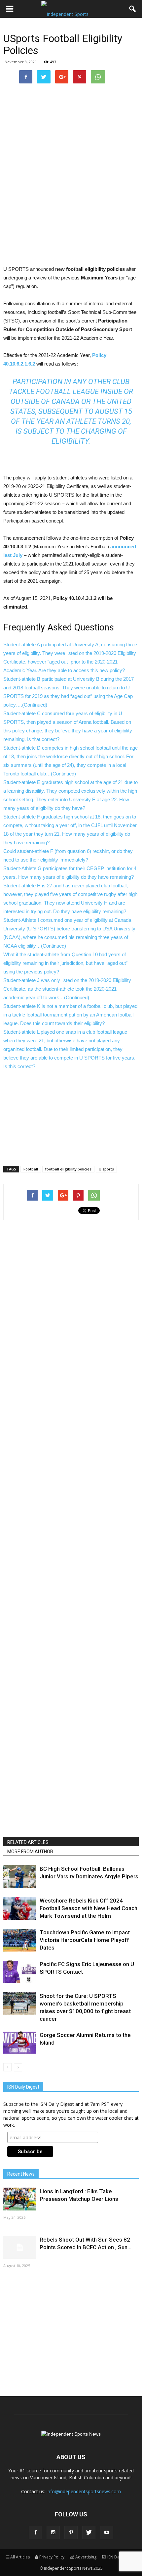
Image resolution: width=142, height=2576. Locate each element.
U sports (106, 1169)
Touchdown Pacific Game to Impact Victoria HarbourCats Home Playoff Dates (85, 1940)
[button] (133, 9)
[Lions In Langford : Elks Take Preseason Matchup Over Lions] (20, 2199)
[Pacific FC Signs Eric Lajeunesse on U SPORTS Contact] (20, 1972)
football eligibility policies (68, 1169)
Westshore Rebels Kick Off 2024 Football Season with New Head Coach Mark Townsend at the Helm (89, 1908)
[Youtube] (107, 2533)
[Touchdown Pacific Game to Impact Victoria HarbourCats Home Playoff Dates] (20, 1940)
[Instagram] (53, 2533)
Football (31, 1169)
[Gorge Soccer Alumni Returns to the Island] (20, 2043)
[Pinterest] (71, 2533)
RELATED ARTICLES (28, 1842)
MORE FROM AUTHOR (30, 1852)
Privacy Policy (52, 2557)
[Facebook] (35, 2533)
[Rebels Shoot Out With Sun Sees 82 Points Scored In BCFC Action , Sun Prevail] (20, 2247)
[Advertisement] (71, 217)
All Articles (20, 2557)
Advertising (86, 2557)
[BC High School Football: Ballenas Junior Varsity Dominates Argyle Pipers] (20, 1877)
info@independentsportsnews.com (84, 2491)
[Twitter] (89, 2533)
